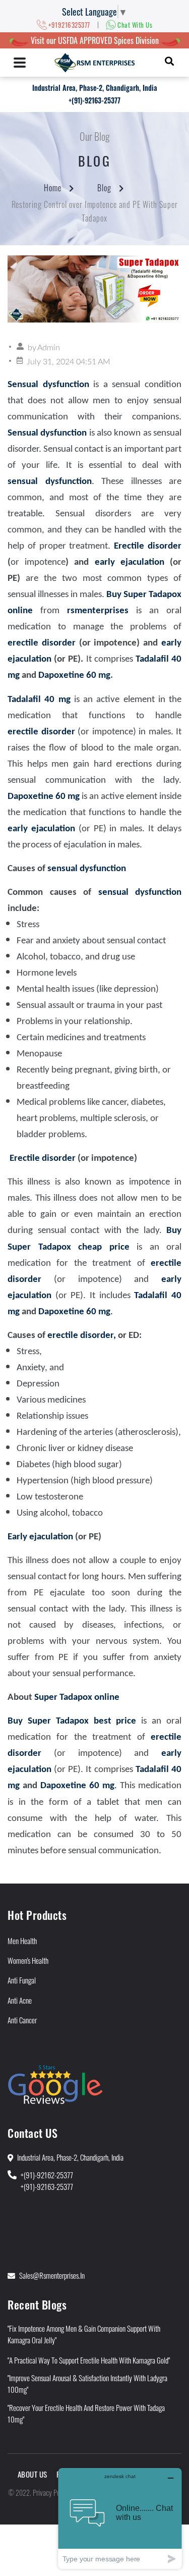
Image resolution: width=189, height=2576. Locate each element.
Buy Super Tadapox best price (72, 1721)
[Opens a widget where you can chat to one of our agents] (120, 2518)
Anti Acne (20, 2000)
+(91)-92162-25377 (47, 2175)
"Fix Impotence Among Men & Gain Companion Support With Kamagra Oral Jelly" (84, 2334)
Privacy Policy (51, 2492)
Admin (49, 348)
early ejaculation (130, 562)
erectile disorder (43, 643)
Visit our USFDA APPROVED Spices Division (95, 40)
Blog (104, 188)
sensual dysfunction (87, 869)
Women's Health (28, 1960)
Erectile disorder (148, 546)
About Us (33, 2474)
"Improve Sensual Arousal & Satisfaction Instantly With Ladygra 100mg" (87, 2383)
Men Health (22, 1941)
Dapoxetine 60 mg (74, 676)
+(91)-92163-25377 (94, 100)
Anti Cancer (22, 2020)
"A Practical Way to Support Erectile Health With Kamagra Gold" (89, 2360)
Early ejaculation (40, 1537)
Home (53, 188)
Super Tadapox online (77, 1698)
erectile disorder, (82, 1336)
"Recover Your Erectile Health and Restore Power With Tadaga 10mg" (86, 2413)
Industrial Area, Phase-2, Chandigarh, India (95, 88)
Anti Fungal (22, 1980)
